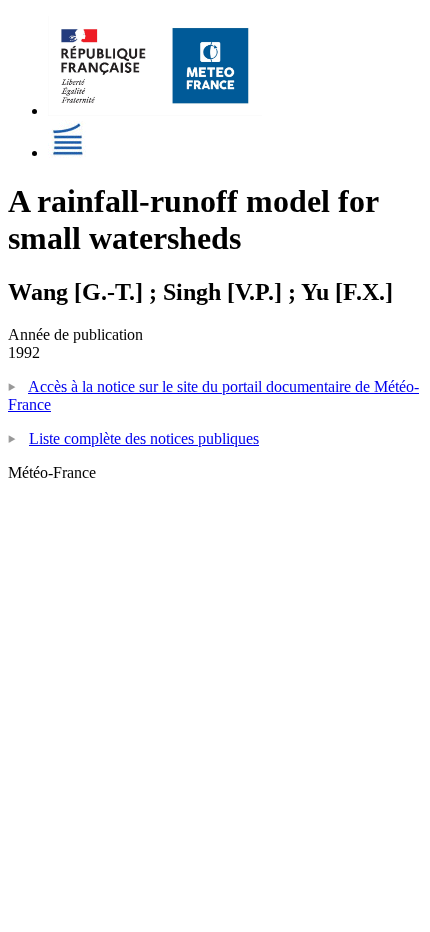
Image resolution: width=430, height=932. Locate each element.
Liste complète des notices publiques (144, 438)
